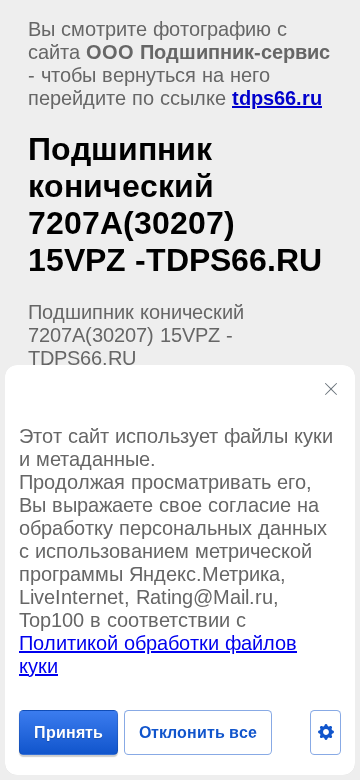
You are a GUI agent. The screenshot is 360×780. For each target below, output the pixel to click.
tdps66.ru (277, 98)
